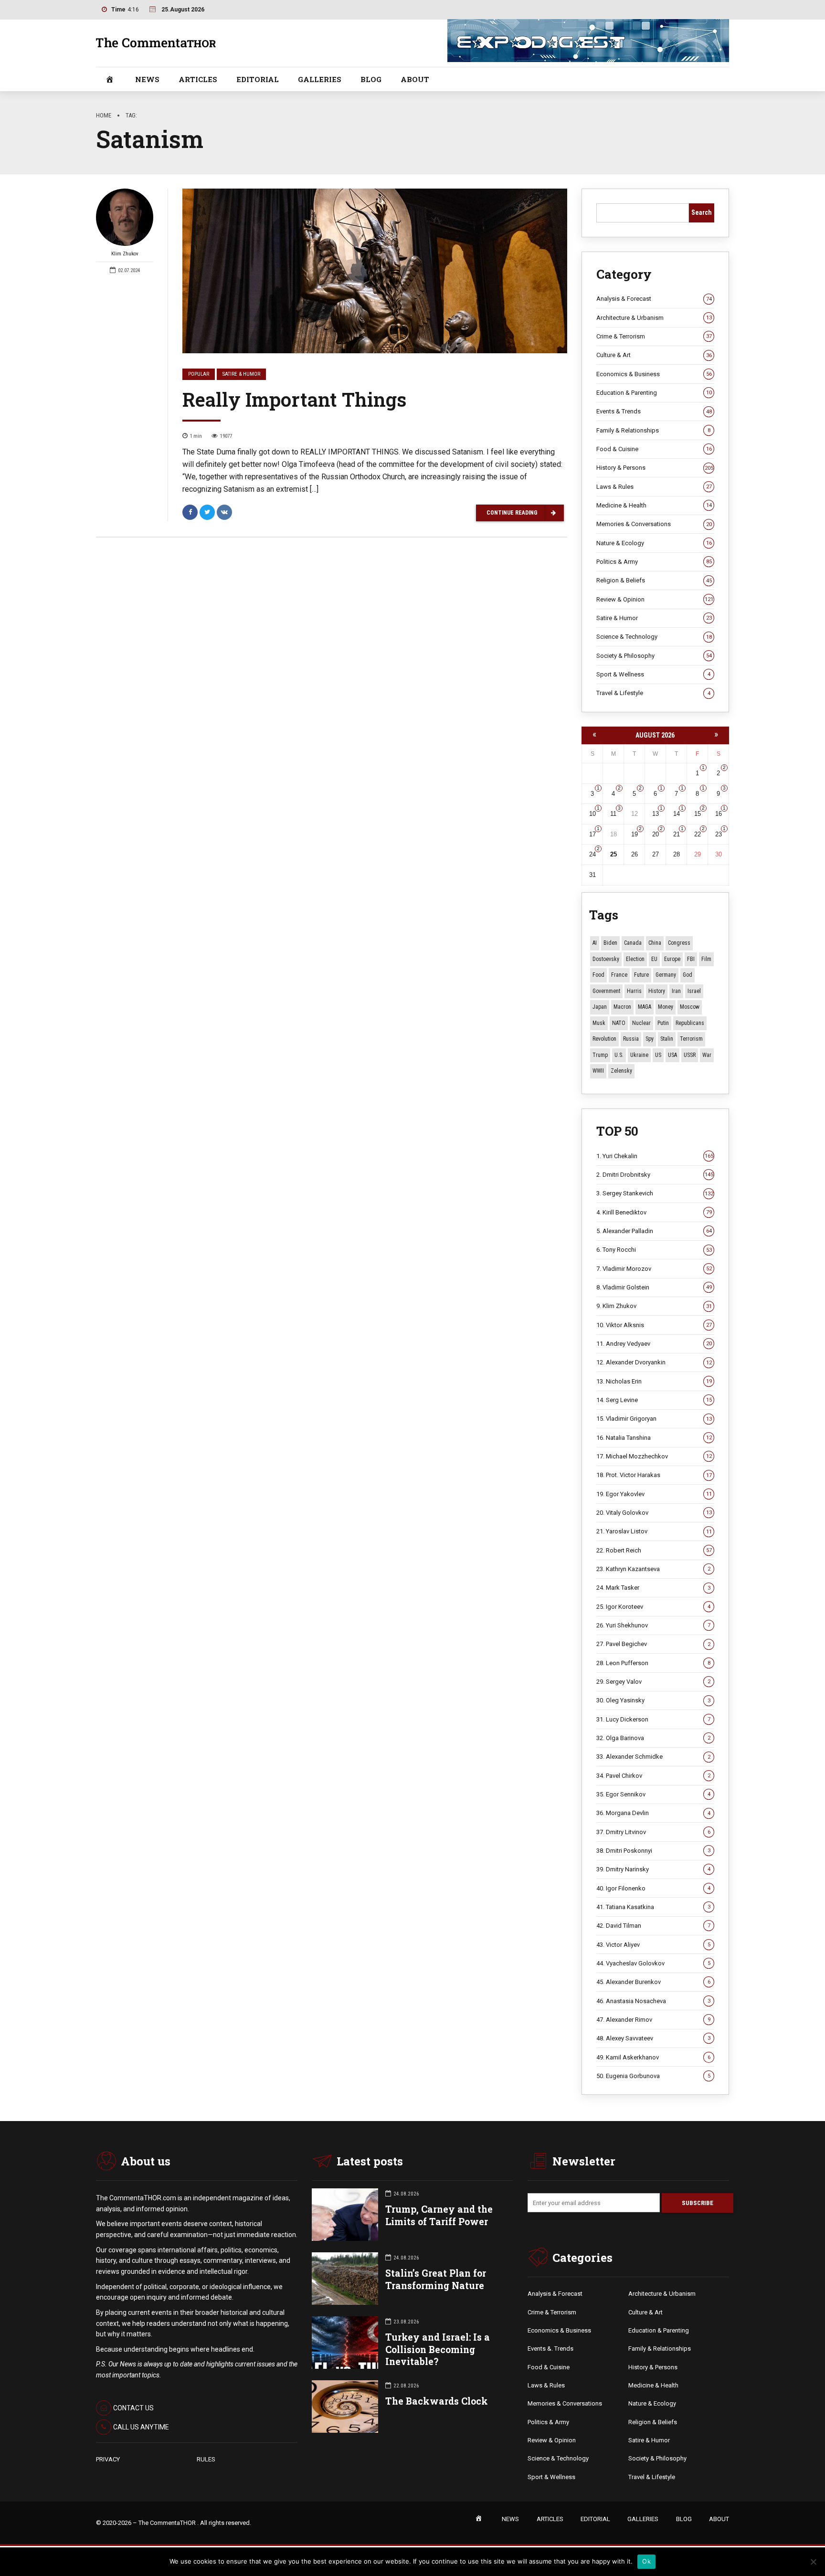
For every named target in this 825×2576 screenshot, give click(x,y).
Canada (633, 943)
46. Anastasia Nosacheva (653, 2001)
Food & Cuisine (654, 449)
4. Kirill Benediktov (654, 1212)
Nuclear (641, 1023)
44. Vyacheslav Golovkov (653, 1963)
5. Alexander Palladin (654, 1231)
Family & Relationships (653, 430)
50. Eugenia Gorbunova (653, 2076)
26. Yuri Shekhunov (653, 1625)
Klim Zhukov (125, 254)
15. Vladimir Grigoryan (654, 1419)
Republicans (690, 1023)
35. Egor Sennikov (653, 1794)
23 (719, 834)
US (658, 1055)
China (655, 943)
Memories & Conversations (654, 524)
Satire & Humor (241, 374)
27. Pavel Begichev (653, 1644)
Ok (646, 2561)
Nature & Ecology (654, 543)
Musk (599, 1023)
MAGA (645, 1007)
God (687, 975)
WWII (598, 1071)
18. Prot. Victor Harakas (654, 1475)
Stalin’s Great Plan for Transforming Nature (436, 2279)
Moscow (690, 1007)
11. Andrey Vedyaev (654, 1344)
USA (672, 1055)
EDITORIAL (258, 79)
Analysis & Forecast (654, 299)
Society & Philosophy (654, 656)
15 (698, 814)
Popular (199, 374)
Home (104, 115)
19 (635, 834)
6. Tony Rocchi (654, 1250)
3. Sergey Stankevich (655, 1193)
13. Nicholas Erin (654, 1381)
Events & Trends (654, 411)
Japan (600, 1007)
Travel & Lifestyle (653, 693)
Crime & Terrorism (654, 336)
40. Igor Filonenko (653, 1888)
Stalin (667, 1039)
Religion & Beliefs (654, 580)
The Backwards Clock (437, 2401)
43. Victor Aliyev (653, 1945)
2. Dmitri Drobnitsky (655, 1175)
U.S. (619, 1055)
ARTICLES (198, 79)
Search (702, 212)
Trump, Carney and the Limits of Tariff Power (439, 2215)
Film (706, 959)
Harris (634, 991)
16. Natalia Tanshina (654, 1438)
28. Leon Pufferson (653, 1663)
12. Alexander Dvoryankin (654, 1362)
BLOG (371, 79)
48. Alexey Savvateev (653, 2038)
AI (595, 943)
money (666, 1007)
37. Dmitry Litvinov (653, 1832)
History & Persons (655, 468)
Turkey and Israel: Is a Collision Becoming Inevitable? (438, 2349)
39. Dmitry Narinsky (653, 1869)
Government (606, 991)
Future (641, 975)
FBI (691, 959)
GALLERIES (320, 79)
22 (698, 834)
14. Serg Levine (654, 1400)
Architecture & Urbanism (654, 318)
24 (592, 854)
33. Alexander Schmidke (653, 1757)
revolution (604, 1039)
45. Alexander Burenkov (653, 1982)
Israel (694, 991)
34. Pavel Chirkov (653, 1776)
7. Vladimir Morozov (654, 1269)
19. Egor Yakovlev (654, 1494)
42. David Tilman (653, 1926)
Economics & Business (654, 374)
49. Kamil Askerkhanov (653, 2057)
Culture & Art (654, 355)
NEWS (147, 79)
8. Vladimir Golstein (654, 1287)
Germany (666, 975)
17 (592, 834)
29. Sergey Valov (653, 1682)
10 (592, 814)
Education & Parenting (654, 393)
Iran (676, 991)
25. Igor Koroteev (653, 1607)
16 (719, 814)
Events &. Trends (550, 2349)
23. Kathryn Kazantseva (653, 1569)
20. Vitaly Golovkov (654, 1513)
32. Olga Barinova (653, 1738)
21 (677, 834)
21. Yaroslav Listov (654, 1531)
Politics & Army (654, 562)
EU (654, 959)
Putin (663, 1023)
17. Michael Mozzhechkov (654, 1456)
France (619, 975)
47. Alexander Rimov (653, 2020)
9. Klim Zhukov (654, 1306)
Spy (650, 1039)
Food (598, 975)
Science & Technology (654, 637)
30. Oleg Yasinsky (653, 1700)
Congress (679, 943)
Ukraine (639, 1055)
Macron (622, 1007)
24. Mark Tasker (653, 1588)
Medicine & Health (654, 505)
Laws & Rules (654, 487)
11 (613, 814)
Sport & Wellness (653, 674)
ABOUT (415, 79)
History (657, 991)
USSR (690, 1055)
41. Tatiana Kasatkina (653, 1907)
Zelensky (621, 1071)
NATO (619, 1023)
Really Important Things (294, 399)
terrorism (691, 1039)
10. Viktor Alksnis (654, 1325)
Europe (672, 959)
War (707, 1055)
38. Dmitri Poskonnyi (653, 1851)
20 (656, 834)
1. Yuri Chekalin (655, 1156)
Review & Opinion (655, 599)
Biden (610, 943)
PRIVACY (108, 2459)
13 (656, 814)
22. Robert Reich (654, 1550)
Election (635, 959)
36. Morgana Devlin (653, 1813)
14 (677, 814)
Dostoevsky (606, 959)
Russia (631, 1039)
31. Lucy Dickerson (653, 1719)
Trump (600, 1055)
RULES (206, 2459)
